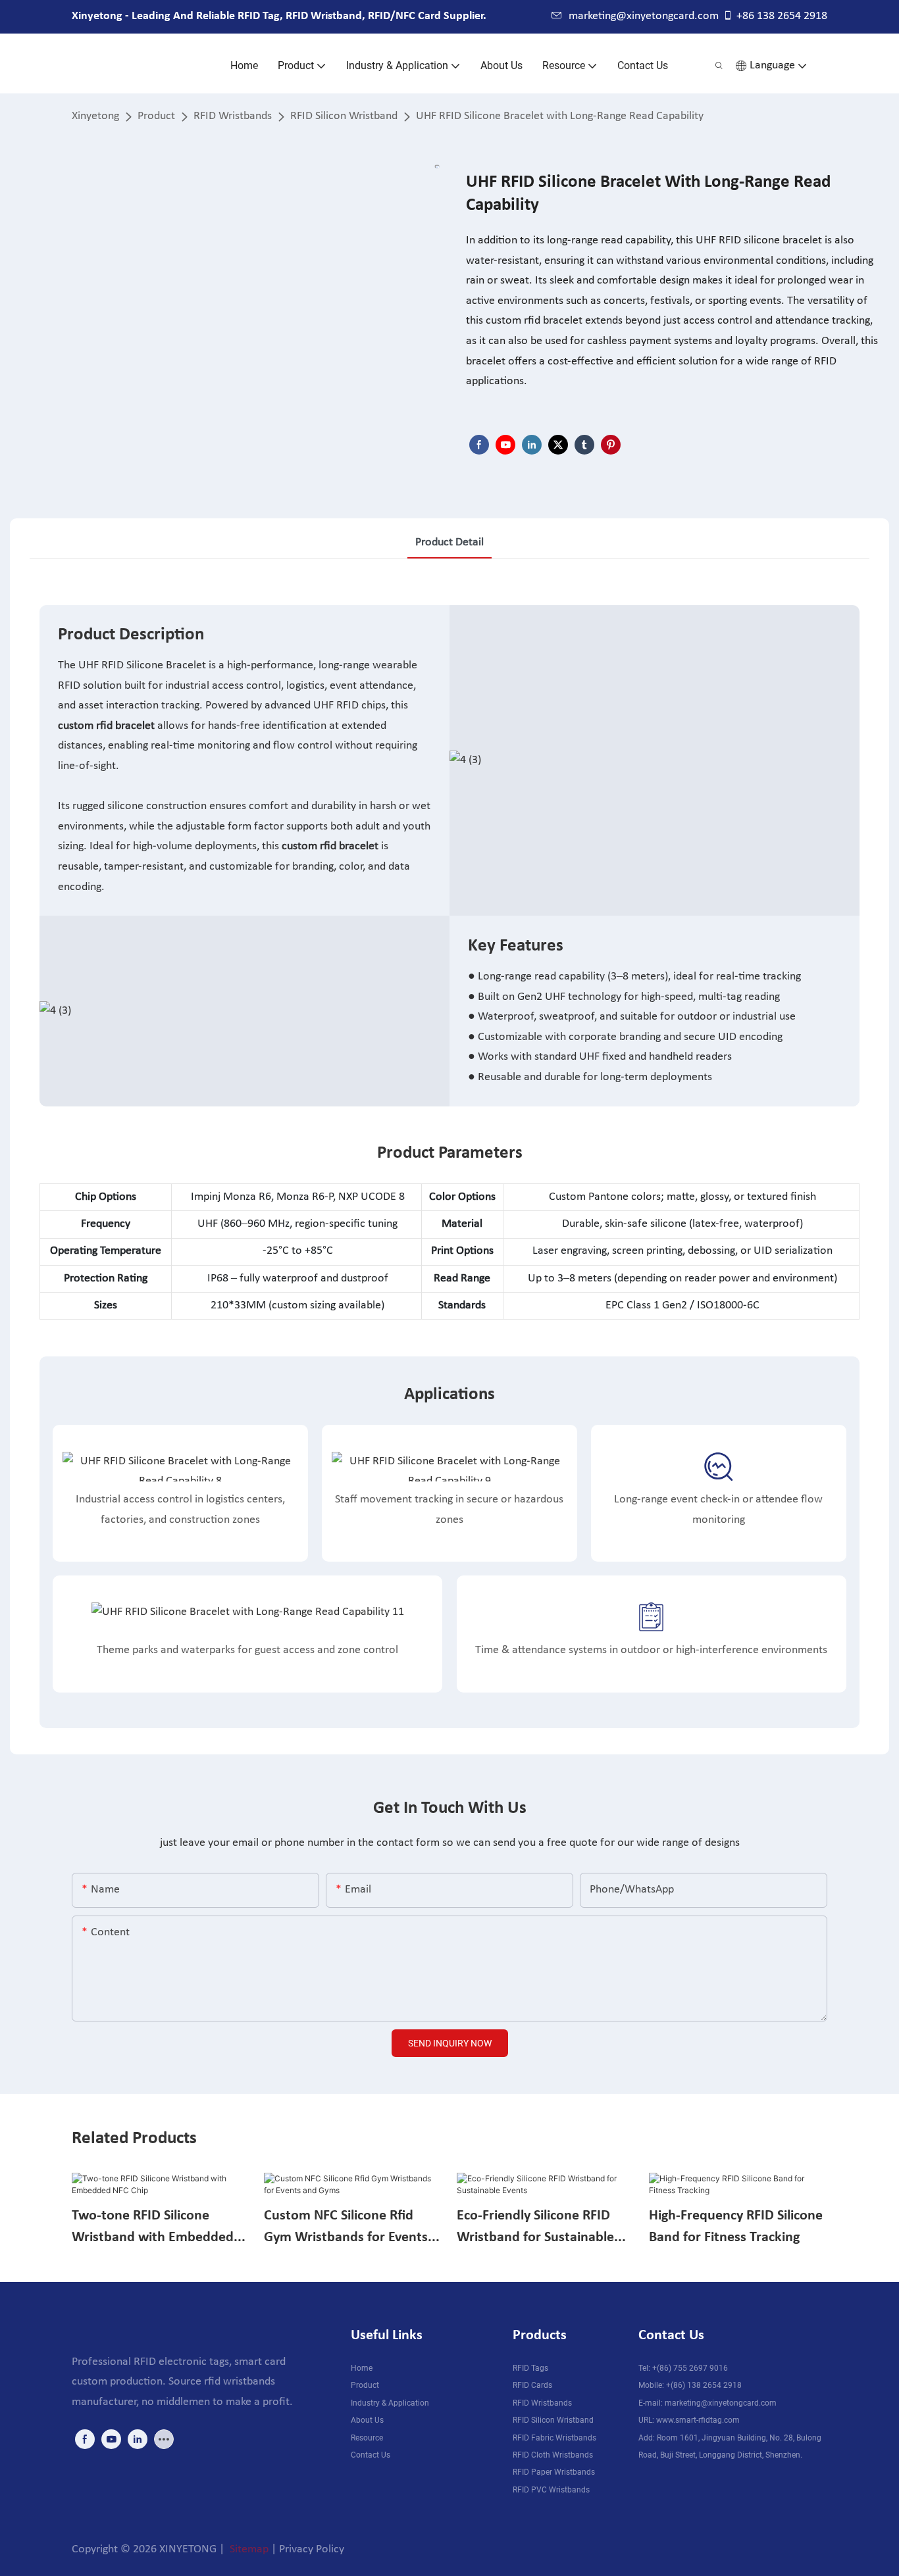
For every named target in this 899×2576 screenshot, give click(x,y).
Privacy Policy (312, 2549)
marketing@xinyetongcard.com (644, 16)
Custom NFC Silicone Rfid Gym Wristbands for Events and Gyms (346, 2228)
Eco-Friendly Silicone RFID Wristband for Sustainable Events (535, 2228)
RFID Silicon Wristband (344, 116)
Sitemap (248, 2549)
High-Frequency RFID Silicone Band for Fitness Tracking (736, 2227)
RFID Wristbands (233, 116)
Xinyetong (95, 116)
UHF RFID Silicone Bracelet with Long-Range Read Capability (560, 116)
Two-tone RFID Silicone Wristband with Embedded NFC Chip (153, 2228)
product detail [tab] (449, 542)
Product (156, 116)
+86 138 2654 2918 (782, 16)
